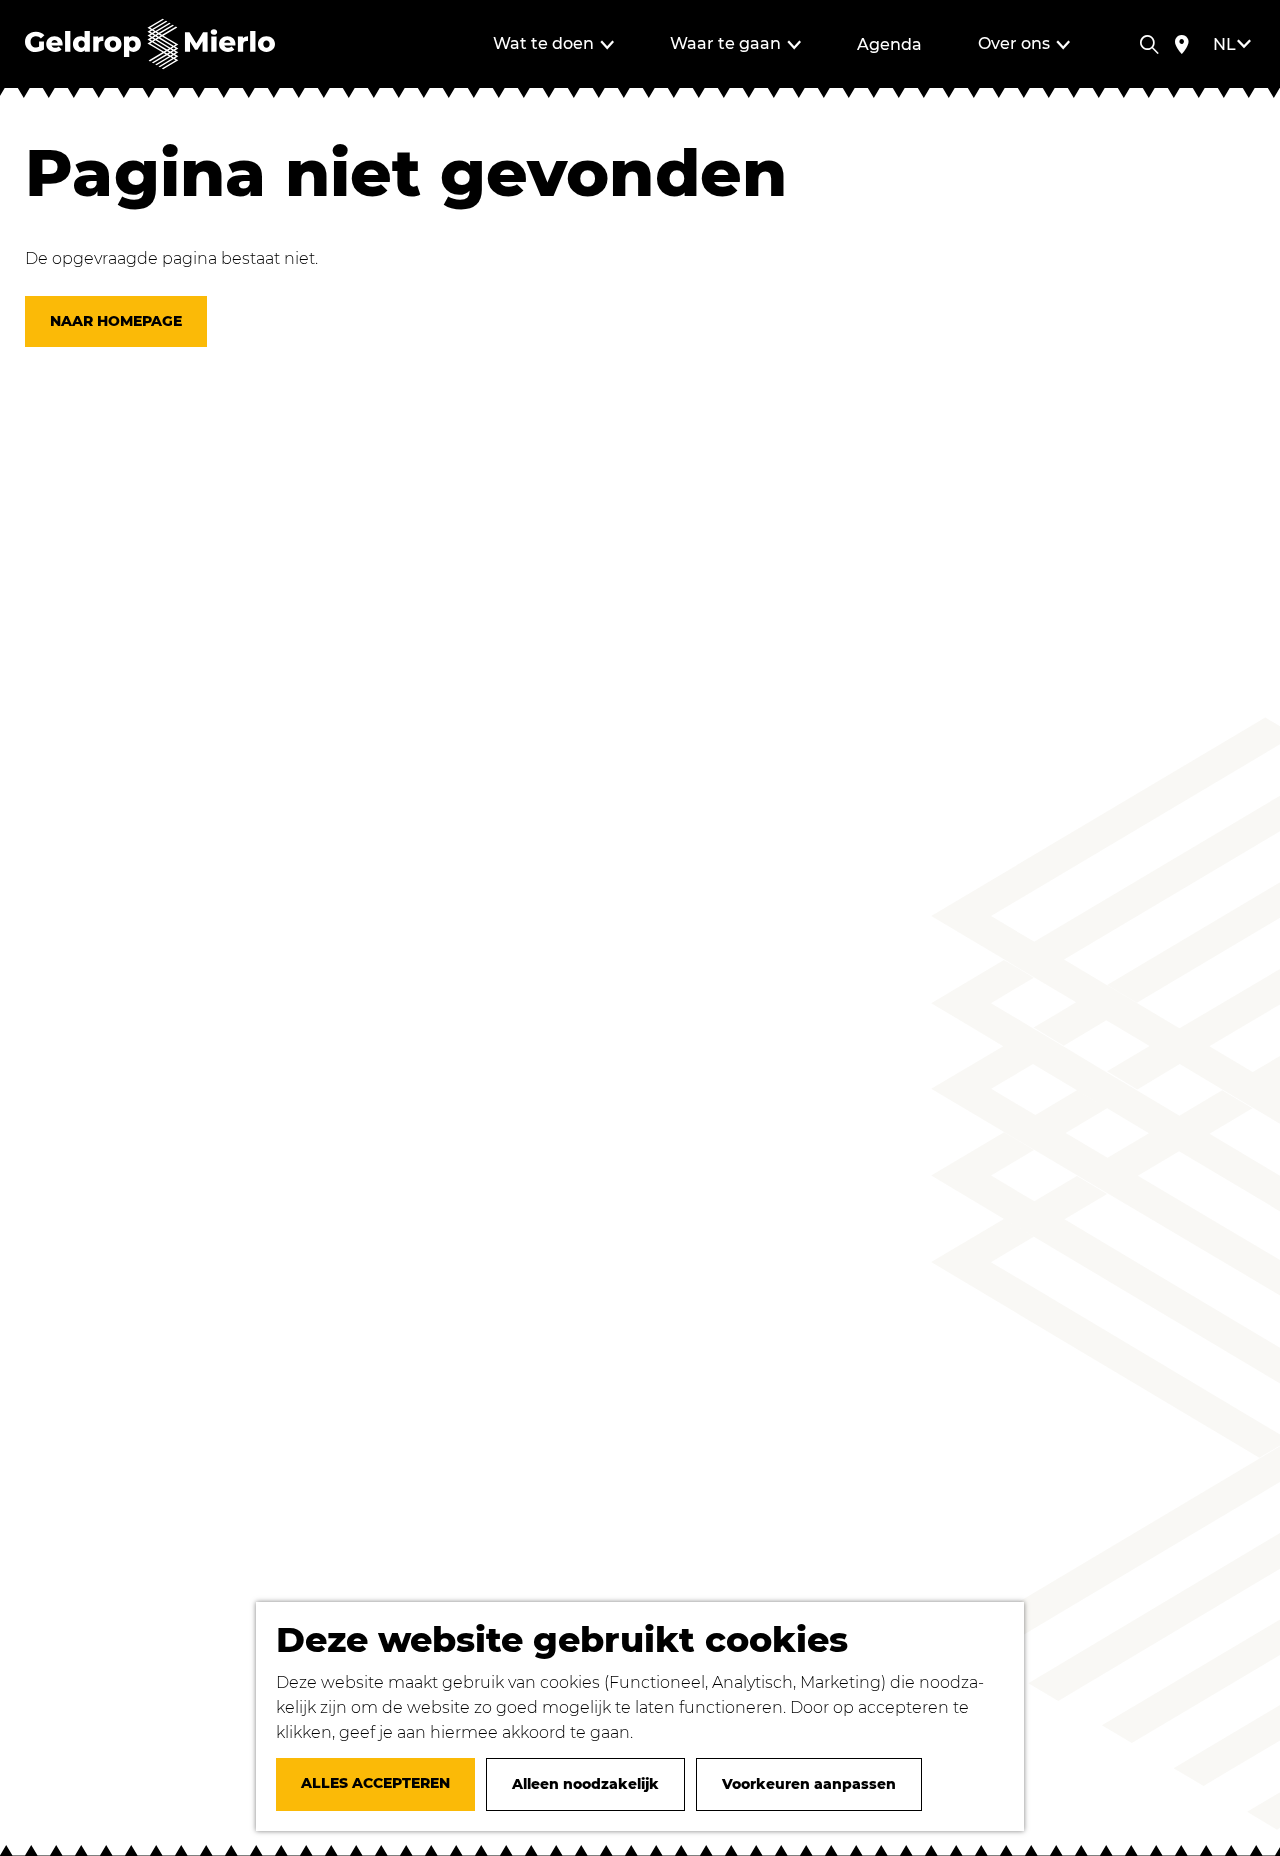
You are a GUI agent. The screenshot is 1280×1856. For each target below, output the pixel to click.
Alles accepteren (375, 1783)
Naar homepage (116, 321)
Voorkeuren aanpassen (809, 1784)
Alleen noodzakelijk (585, 1784)
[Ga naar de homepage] (150, 44)
